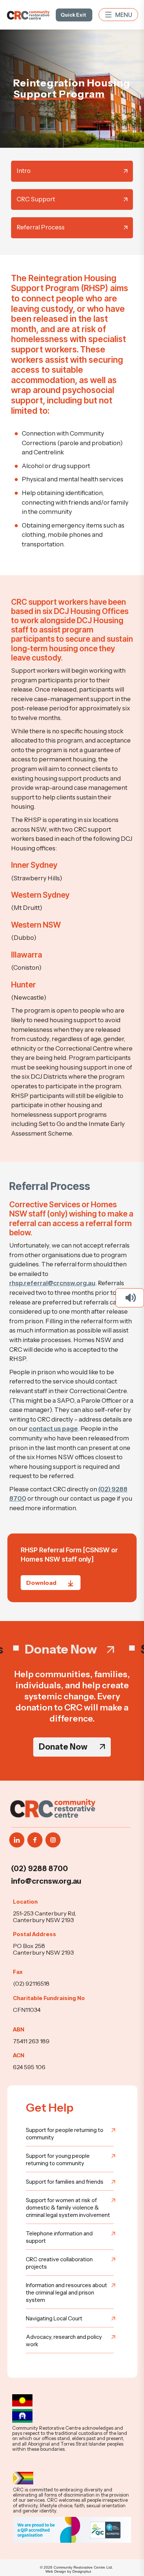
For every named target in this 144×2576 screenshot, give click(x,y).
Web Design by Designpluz (68, 2571)
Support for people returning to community (65, 2134)
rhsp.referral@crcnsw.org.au (52, 1283)
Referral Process (41, 227)
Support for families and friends (65, 2182)
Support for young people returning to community (58, 2159)
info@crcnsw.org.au (46, 1881)
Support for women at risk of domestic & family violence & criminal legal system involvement (68, 2207)
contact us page (53, 1429)
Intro (24, 171)
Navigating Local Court (54, 2318)
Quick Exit (73, 15)
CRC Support (36, 199)
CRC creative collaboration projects (59, 2263)
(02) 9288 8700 (40, 1869)
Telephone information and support (59, 2237)
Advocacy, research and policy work (64, 2340)
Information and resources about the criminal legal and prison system (66, 2292)
